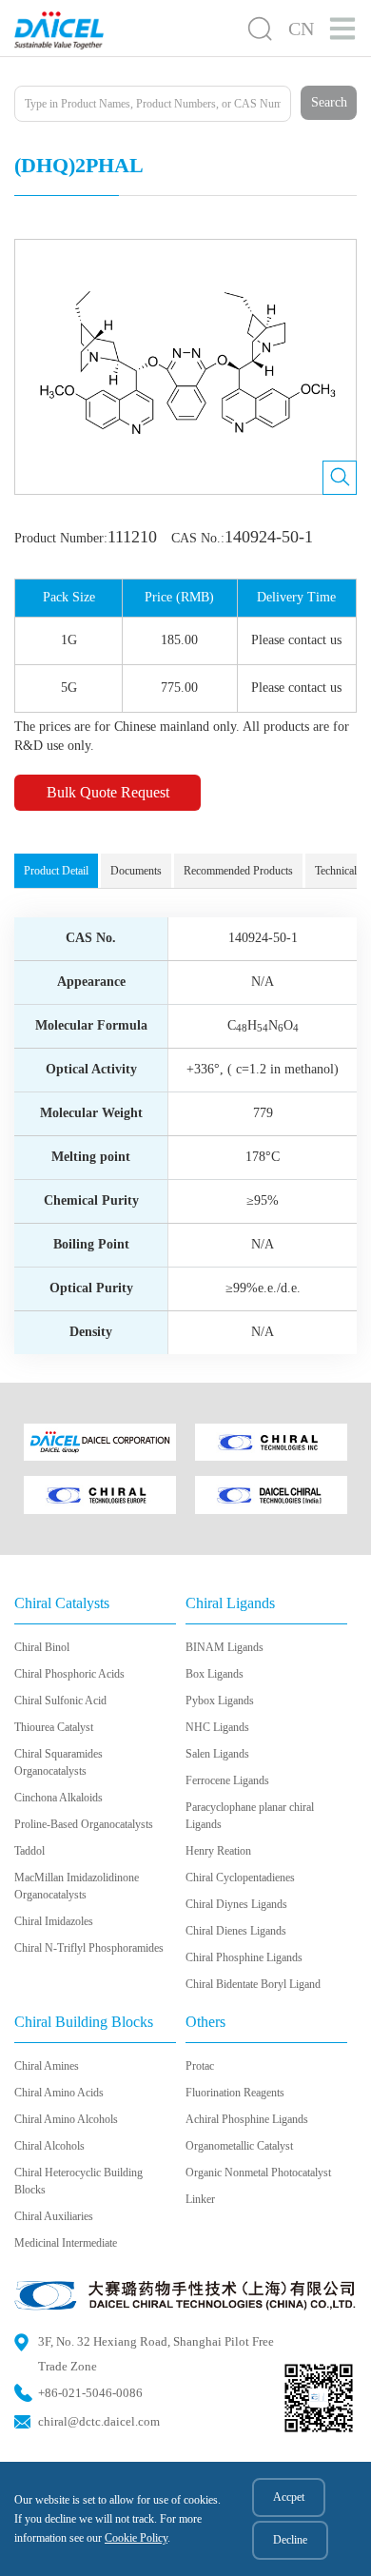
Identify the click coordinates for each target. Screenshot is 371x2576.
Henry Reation (218, 1851)
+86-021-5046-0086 (90, 2393)
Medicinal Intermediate (66, 2243)
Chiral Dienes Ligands (236, 1931)
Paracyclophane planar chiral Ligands (250, 1816)
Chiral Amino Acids (59, 2093)
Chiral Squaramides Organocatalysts (59, 1762)
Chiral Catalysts (62, 1603)
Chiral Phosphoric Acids (69, 1674)
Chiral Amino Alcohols (66, 2119)
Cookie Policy (136, 2538)
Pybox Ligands (220, 1701)
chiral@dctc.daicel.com (99, 2421)
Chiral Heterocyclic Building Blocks (78, 2181)
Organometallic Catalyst (239, 2146)
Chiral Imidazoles (54, 1921)
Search (329, 102)
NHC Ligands (217, 1727)
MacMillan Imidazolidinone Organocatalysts (77, 1886)
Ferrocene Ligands (227, 1780)
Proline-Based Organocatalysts (84, 1824)
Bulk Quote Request (108, 792)
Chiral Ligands (230, 1603)
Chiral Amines (47, 2066)
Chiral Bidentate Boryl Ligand (253, 1984)
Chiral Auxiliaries (54, 2216)
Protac (200, 2066)
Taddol (29, 1851)
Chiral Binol (42, 1647)
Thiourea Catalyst (54, 1727)
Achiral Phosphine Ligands (247, 2119)
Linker (200, 2199)
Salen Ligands (217, 1754)
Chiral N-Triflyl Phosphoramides (89, 1948)
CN (301, 29)
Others (205, 2022)
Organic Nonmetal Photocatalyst (258, 2173)
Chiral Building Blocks (84, 2022)
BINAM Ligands (225, 1647)
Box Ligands (215, 1674)
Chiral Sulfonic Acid (60, 1701)
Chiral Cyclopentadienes (240, 1878)
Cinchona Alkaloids (59, 1798)
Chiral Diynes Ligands (236, 1904)
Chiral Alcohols (49, 2146)
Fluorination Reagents (235, 2093)
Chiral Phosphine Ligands (244, 1957)
